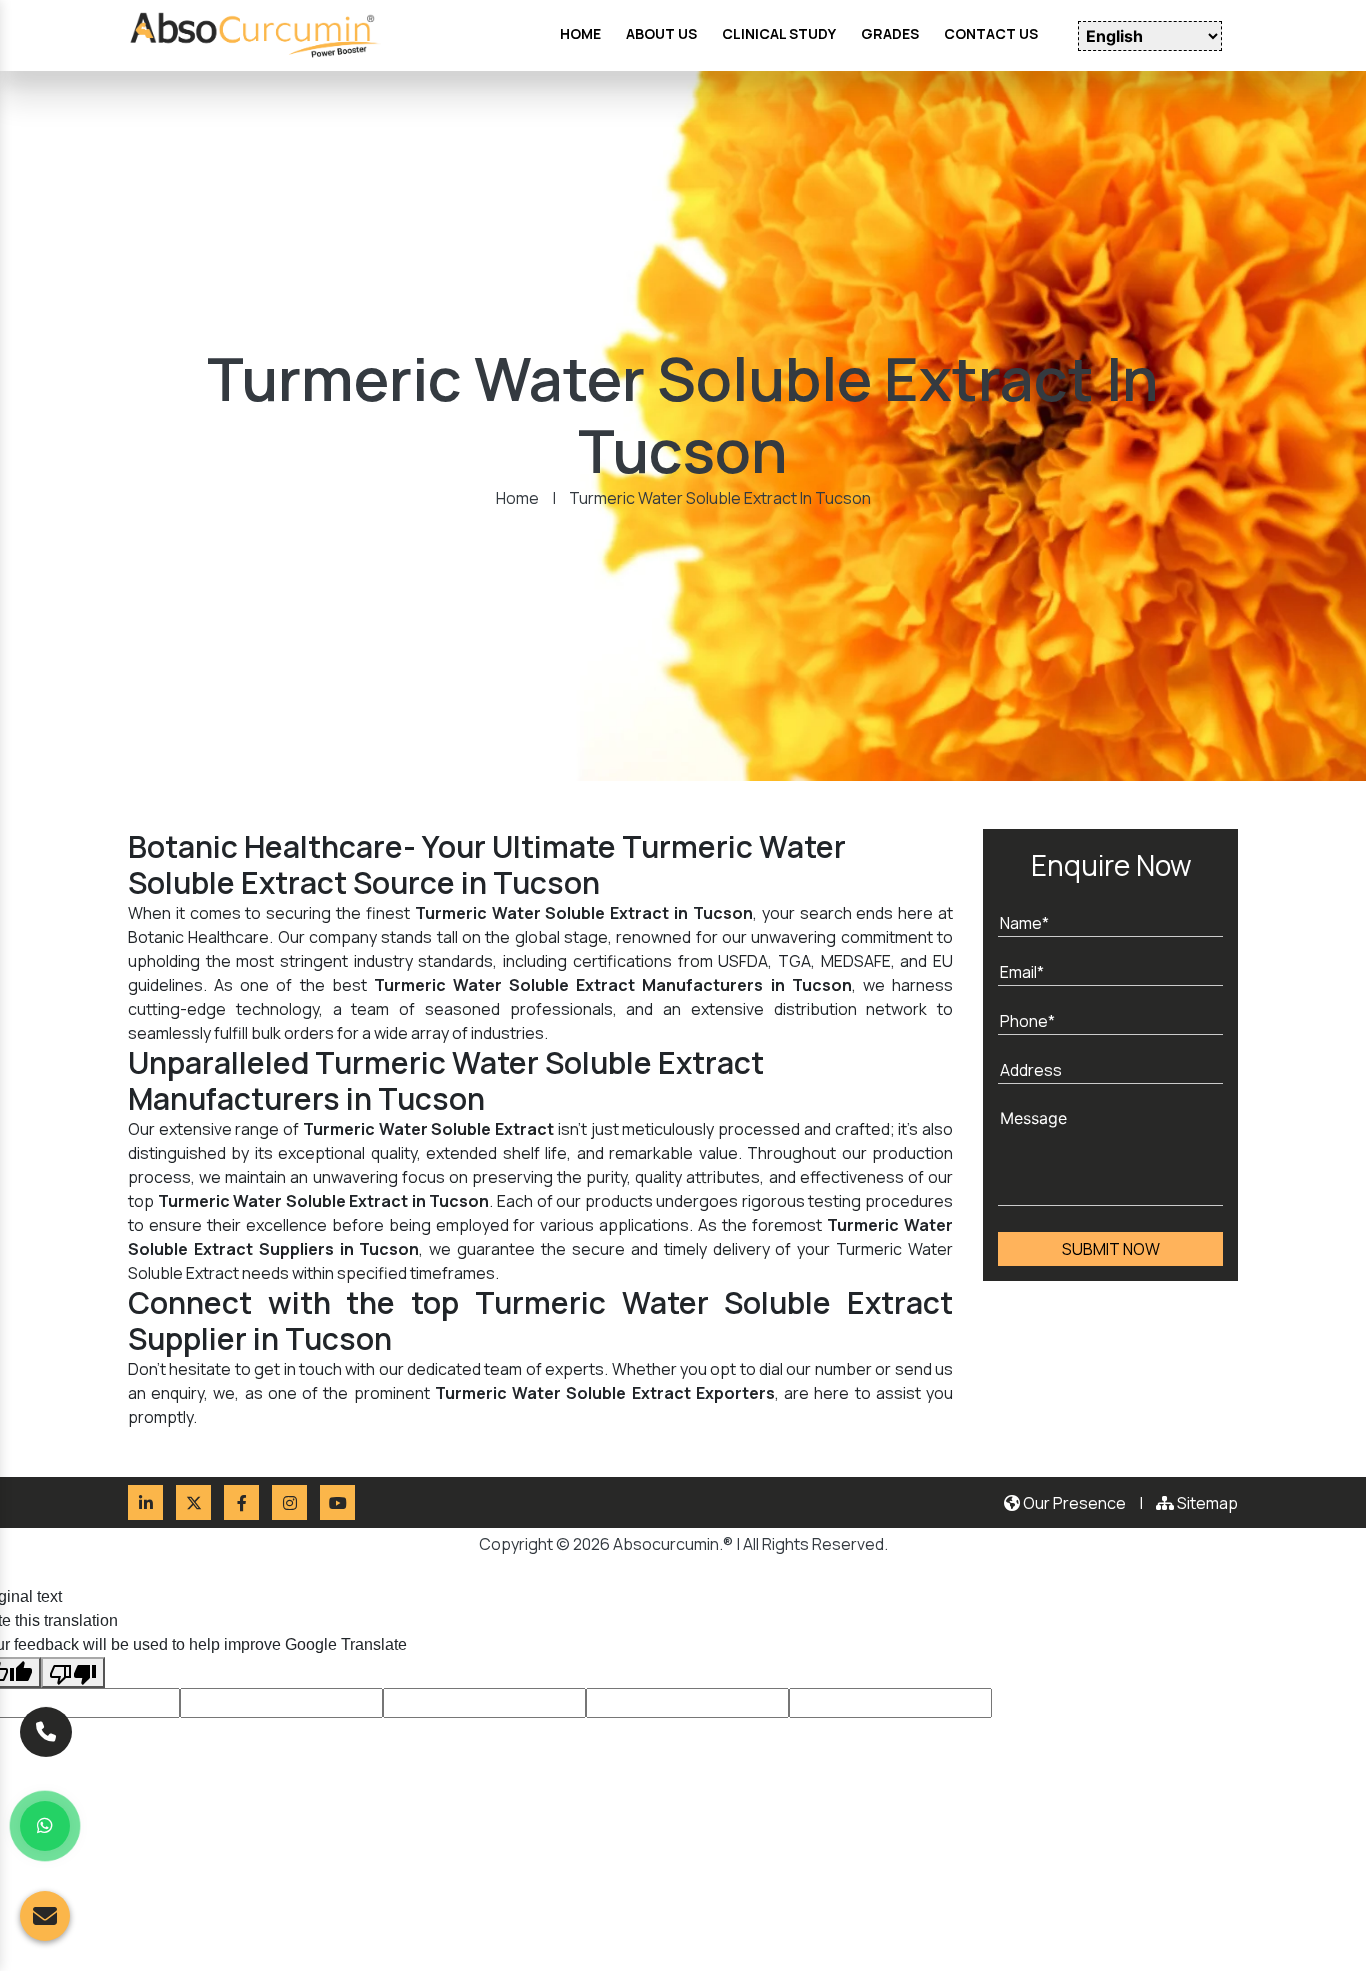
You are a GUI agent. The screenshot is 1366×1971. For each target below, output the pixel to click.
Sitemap (1206, 1503)
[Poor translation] (73, 1673)
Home (517, 498)
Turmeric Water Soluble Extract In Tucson (720, 498)
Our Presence (1073, 1503)
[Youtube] (337, 1502)
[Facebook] (241, 1502)
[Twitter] (193, 1502)
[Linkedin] (145, 1502)
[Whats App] (45, 1826)
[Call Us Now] (46, 1730)
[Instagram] (289, 1502)
